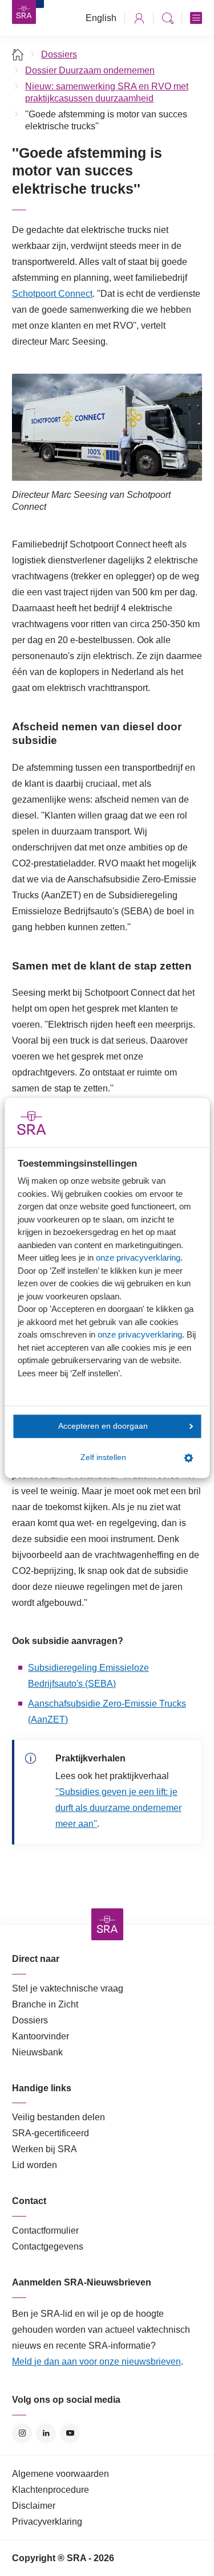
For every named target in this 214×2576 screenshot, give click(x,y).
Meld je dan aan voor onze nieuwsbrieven (96, 2362)
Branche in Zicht (45, 2004)
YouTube (70, 2433)
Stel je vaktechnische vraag (68, 1988)
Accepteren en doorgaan (103, 1426)
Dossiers (59, 54)
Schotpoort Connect (52, 294)
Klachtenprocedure (51, 2490)
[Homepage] (24, 12)
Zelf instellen (103, 1458)
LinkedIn (46, 2433)
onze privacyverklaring (138, 1258)
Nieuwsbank (37, 2052)
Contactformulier (45, 2231)
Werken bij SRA (45, 2149)
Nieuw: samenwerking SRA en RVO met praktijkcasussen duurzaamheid (107, 92)
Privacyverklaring (47, 2522)
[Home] (18, 54)
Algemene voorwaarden (60, 2474)
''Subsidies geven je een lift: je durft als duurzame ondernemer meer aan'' (118, 1808)
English (101, 18)
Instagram (22, 2433)
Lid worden (35, 2165)
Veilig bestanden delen (58, 2117)
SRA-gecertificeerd (51, 2133)
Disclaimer (34, 2506)
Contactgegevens (48, 2246)
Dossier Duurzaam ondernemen (90, 70)
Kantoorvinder (41, 2036)
